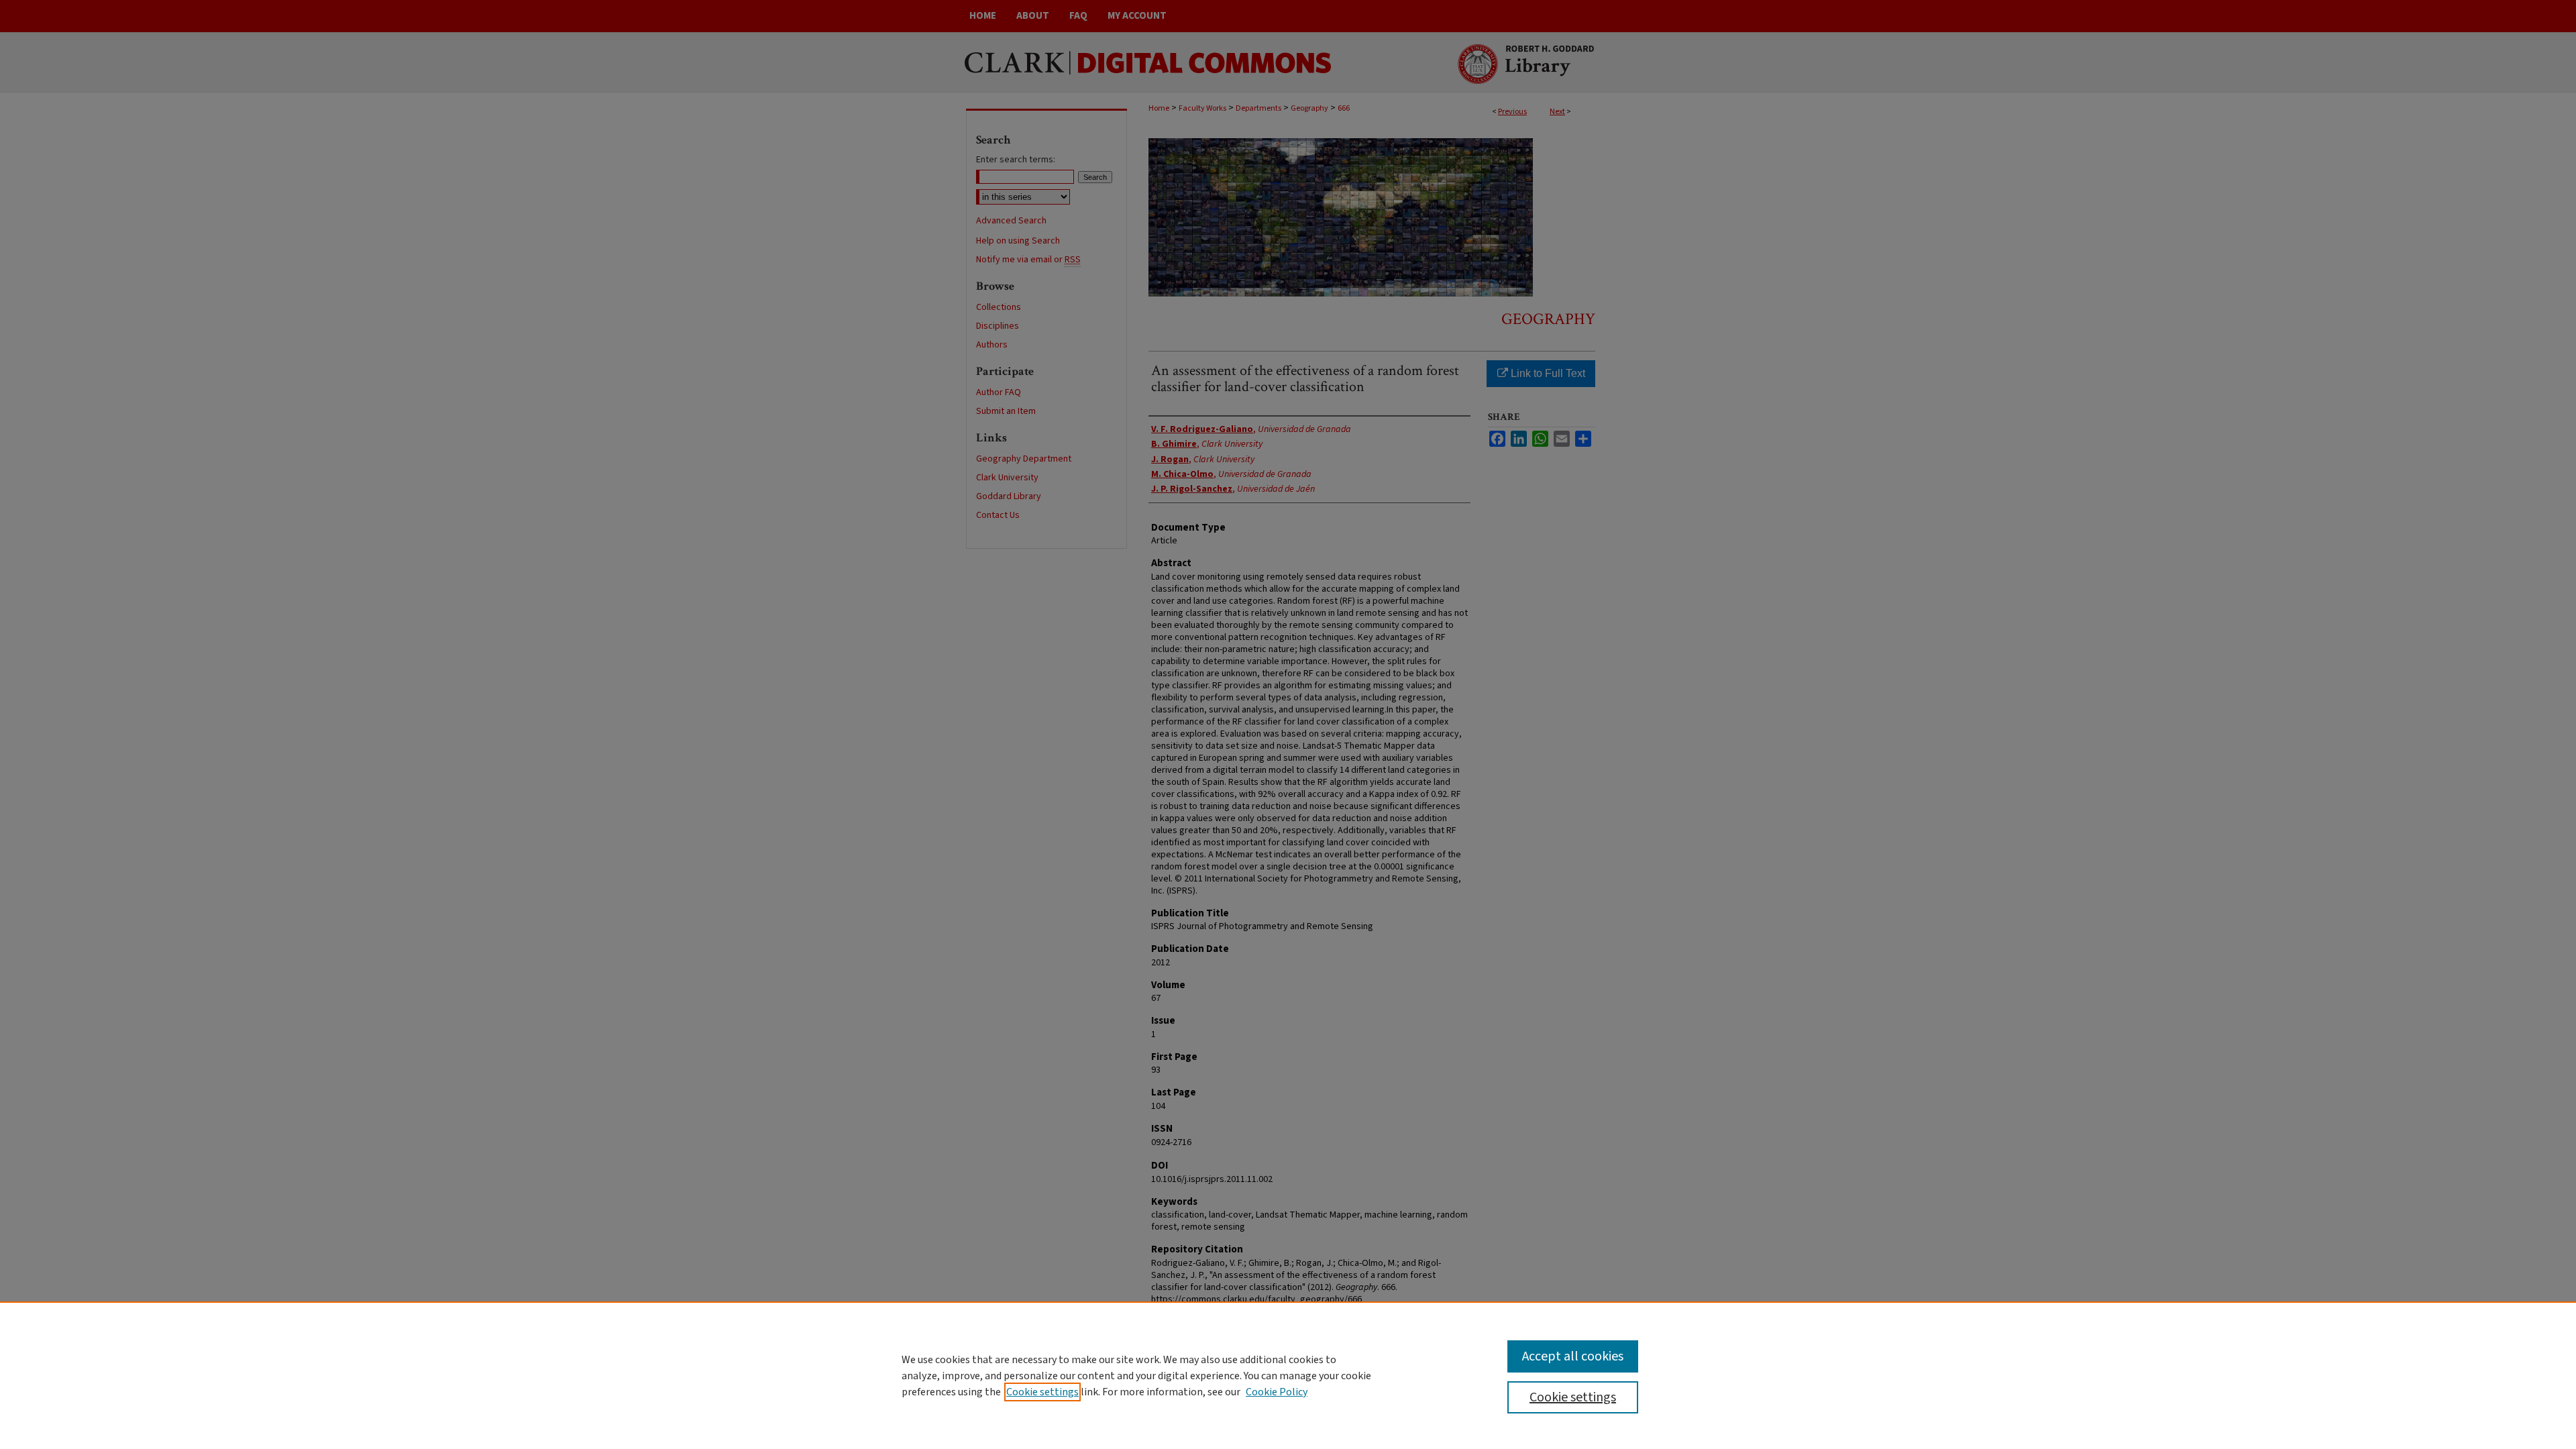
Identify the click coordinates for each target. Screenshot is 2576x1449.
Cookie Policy (1277, 1392)
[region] (1288, 1375)
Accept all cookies (1573, 1356)
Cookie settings (1042, 1392)
